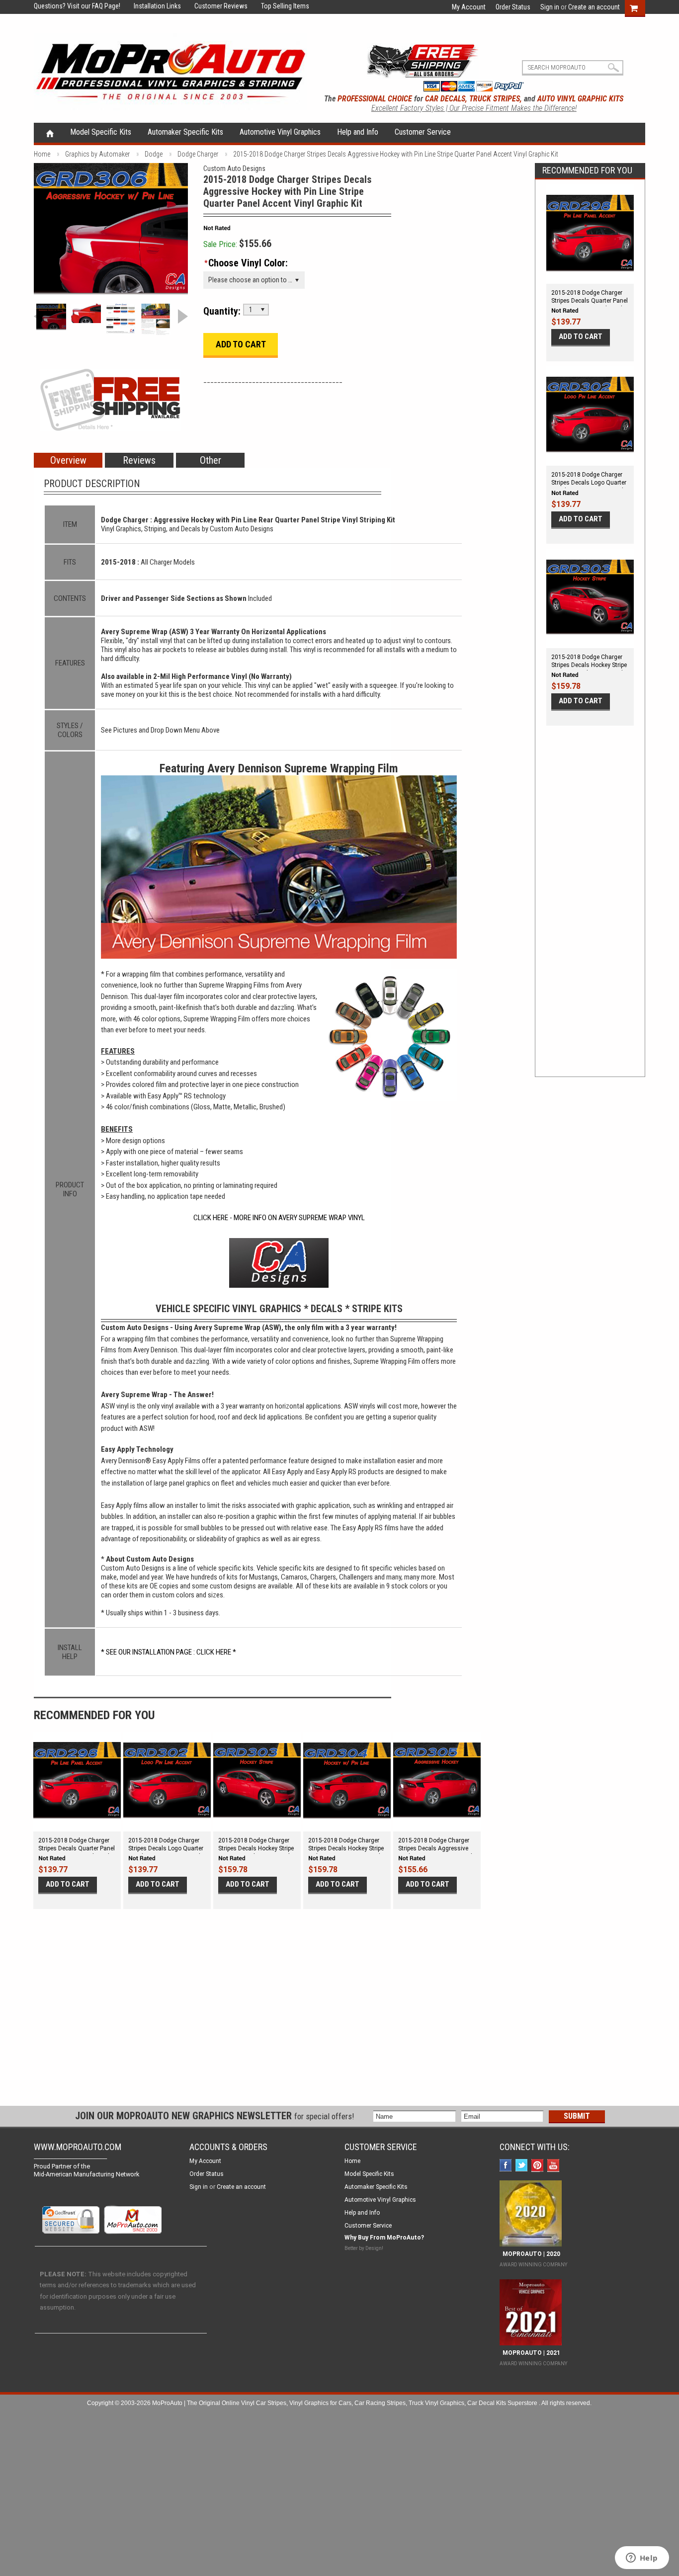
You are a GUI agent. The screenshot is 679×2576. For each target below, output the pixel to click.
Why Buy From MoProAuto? (384, 2238)
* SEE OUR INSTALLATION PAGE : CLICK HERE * (169, 1652)
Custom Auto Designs (234, 168)
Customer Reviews (215, 6)
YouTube (554, 2166)
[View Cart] (639, 7)
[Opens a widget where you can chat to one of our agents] (642, 2559)
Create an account (594, 7)
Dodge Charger (198, 154)
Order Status (513, 7)
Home (50, 133)
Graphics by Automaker (97, 154)
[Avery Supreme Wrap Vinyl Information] (156, 319)
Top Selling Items (279, 6)
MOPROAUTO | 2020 (530, 2254)
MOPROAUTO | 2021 (530, 2353)
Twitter (523, 2166)
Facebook (507, 2166)
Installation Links (151, 6)
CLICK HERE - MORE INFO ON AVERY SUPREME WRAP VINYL (279, 1218)
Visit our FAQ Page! (94, 6)
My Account (469, 7)
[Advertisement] (590, 912)
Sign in (550, 7)
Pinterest (539, 2166)
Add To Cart (581, 336)
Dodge (154, 154)
